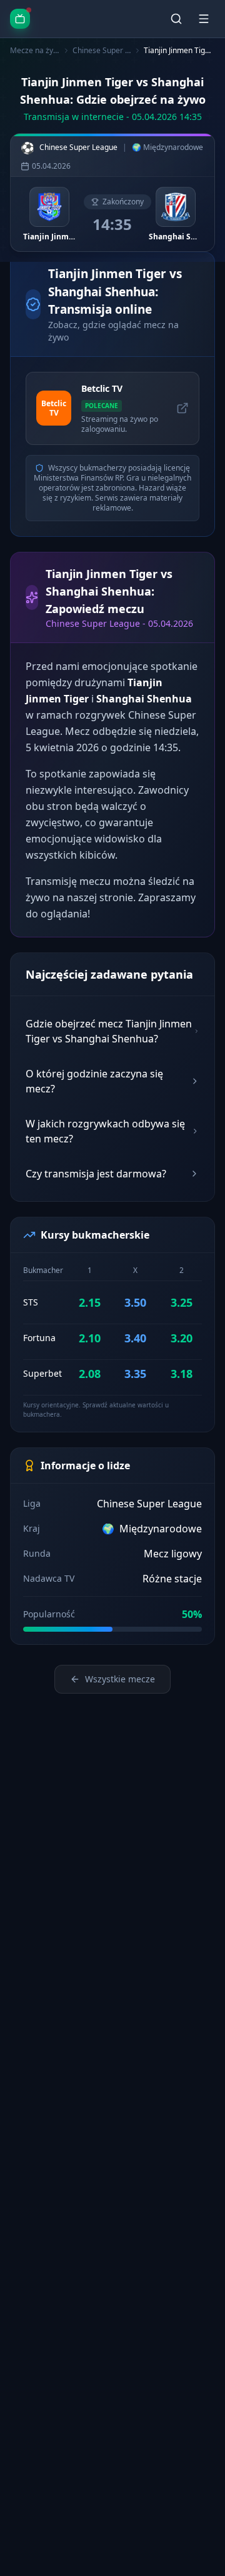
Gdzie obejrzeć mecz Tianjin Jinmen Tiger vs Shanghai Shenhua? (109, 1031)
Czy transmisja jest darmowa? (96, 1174)
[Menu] (204, 19)
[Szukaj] (176, 19)
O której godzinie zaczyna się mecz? (94, 1081)
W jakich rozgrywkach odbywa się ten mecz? (105, 1131)
